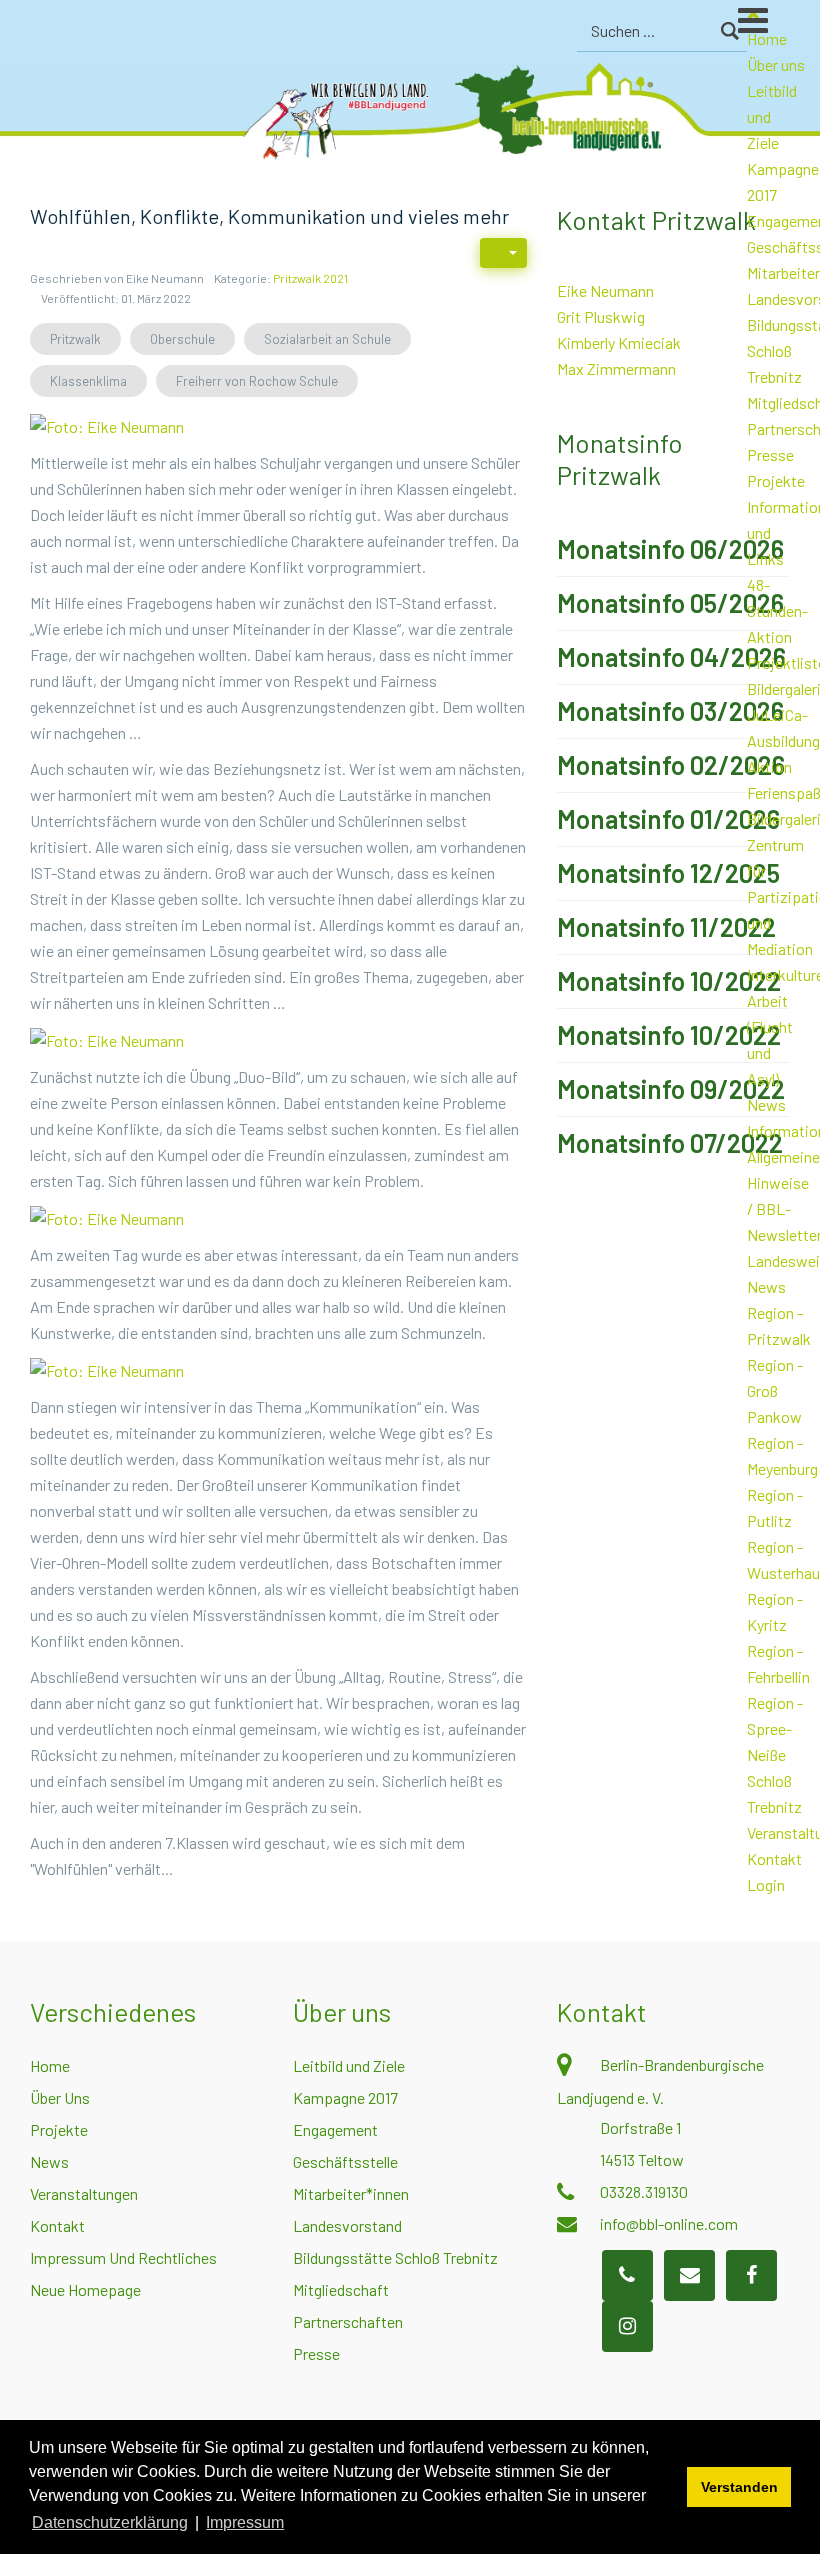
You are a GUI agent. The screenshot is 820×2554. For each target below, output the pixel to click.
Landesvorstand (347, 2225)
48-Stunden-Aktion (777, 610)
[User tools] (503, 253)
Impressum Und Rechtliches (123, 2257)
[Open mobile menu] (779, 29)
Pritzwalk (75, 339)
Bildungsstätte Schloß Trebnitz (395, 2257)
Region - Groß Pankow (775, 1390)
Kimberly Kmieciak (619, 342)
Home (50, 2065)
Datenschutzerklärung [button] (110, 2522)
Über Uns (60, 2097)
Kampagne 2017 (345, 2097)
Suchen (729, 31)
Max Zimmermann (616, 368)
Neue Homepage (85, 2289)
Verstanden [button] (739, 2487)
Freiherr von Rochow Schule (257, 381)
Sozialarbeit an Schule (327, 339)
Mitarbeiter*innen (351, 2193)
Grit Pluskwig (601, 316)
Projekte (776, 480)
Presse (770, 454)
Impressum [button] (245, 2522)
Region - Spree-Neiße (775, 1728)
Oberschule (182, 339)
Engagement (335, 2129)
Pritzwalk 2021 (310, 278)
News (766, 1104)
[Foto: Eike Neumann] (107, 424)
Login (766, 1884)
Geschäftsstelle (345, 2161)
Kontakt (774, 1858)
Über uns (776, 64)
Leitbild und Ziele (349, 2065)
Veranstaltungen (84, 2193)
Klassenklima (88, 381)
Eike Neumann (605, 290)
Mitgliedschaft (341, 2289)
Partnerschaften (348, 2321)
